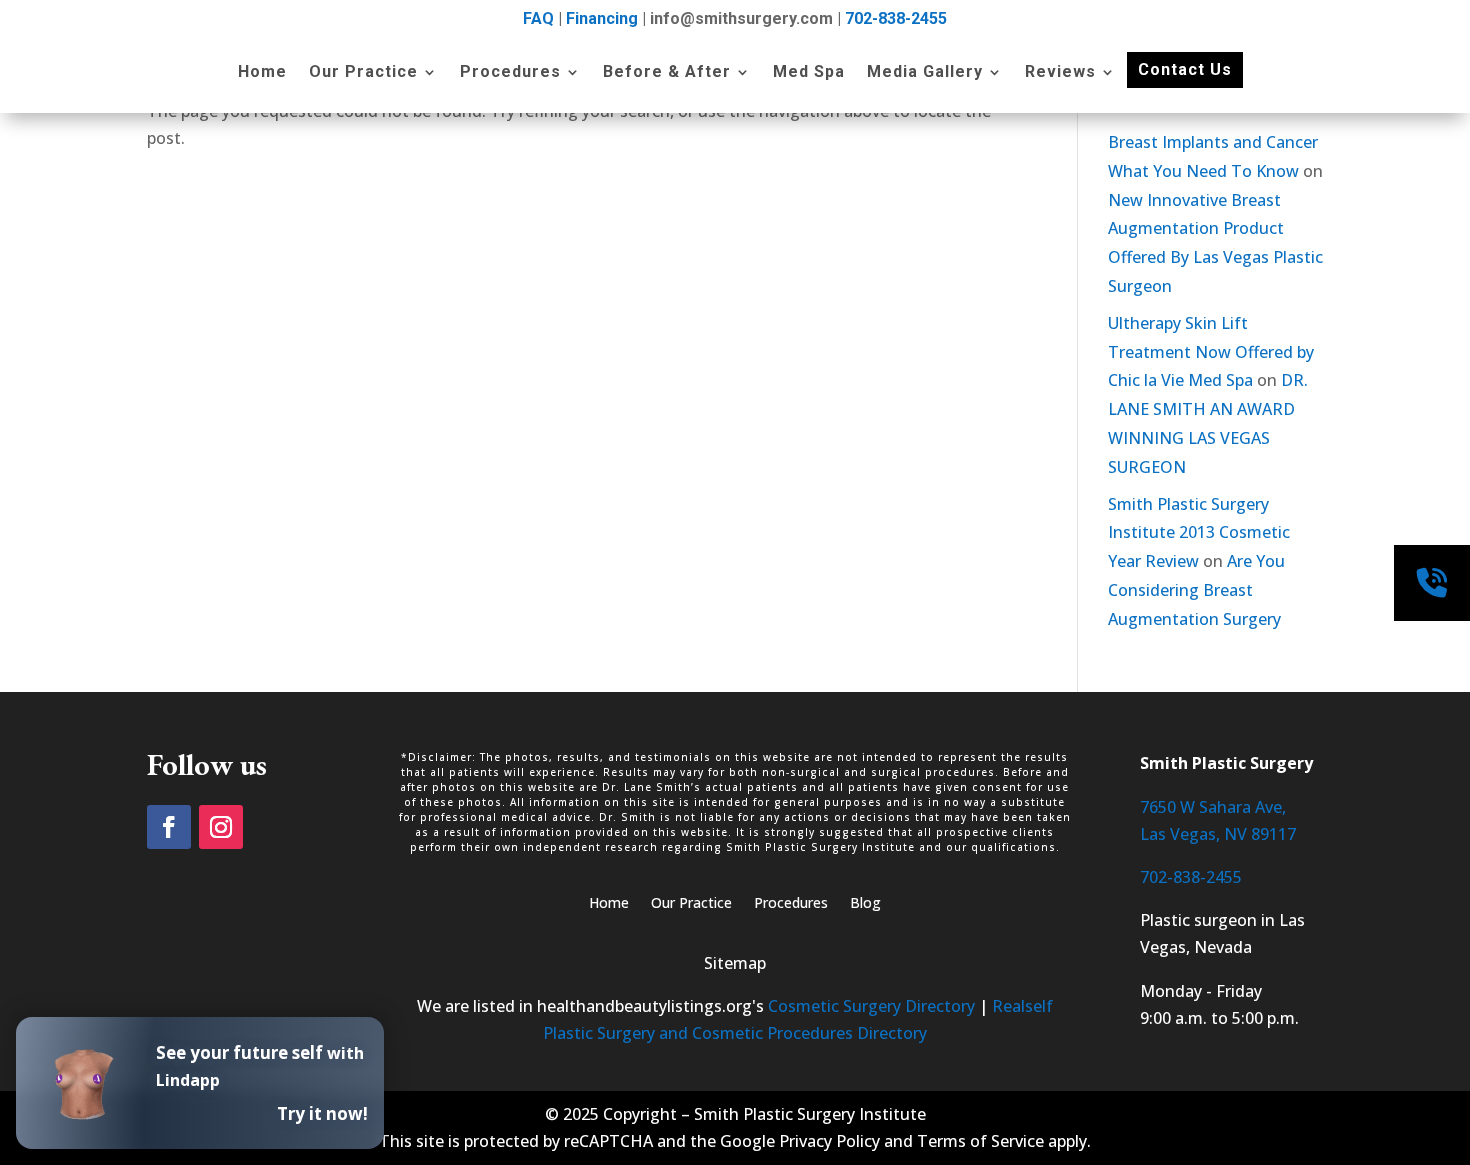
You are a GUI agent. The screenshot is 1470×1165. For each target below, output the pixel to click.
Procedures (510, 73)
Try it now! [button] (322, 1113)
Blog (865, 904)
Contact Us (1185, 69)
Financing (602, 18)
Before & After (667, 73)
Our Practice (363, 73)
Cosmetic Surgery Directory (871, 1006)
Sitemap (735, 963)
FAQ (538, 18)
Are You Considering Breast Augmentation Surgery (1196, 590)
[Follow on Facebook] (169, 827)
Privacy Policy (829, 1141)
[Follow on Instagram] (221, 827)
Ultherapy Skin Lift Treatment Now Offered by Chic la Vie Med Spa (1211, 352)
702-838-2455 (896, 18)
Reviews (1060, 73)
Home (262, 73)
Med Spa (809, 73)
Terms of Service (980, 1141)
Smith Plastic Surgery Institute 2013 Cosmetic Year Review (1199, 533)
